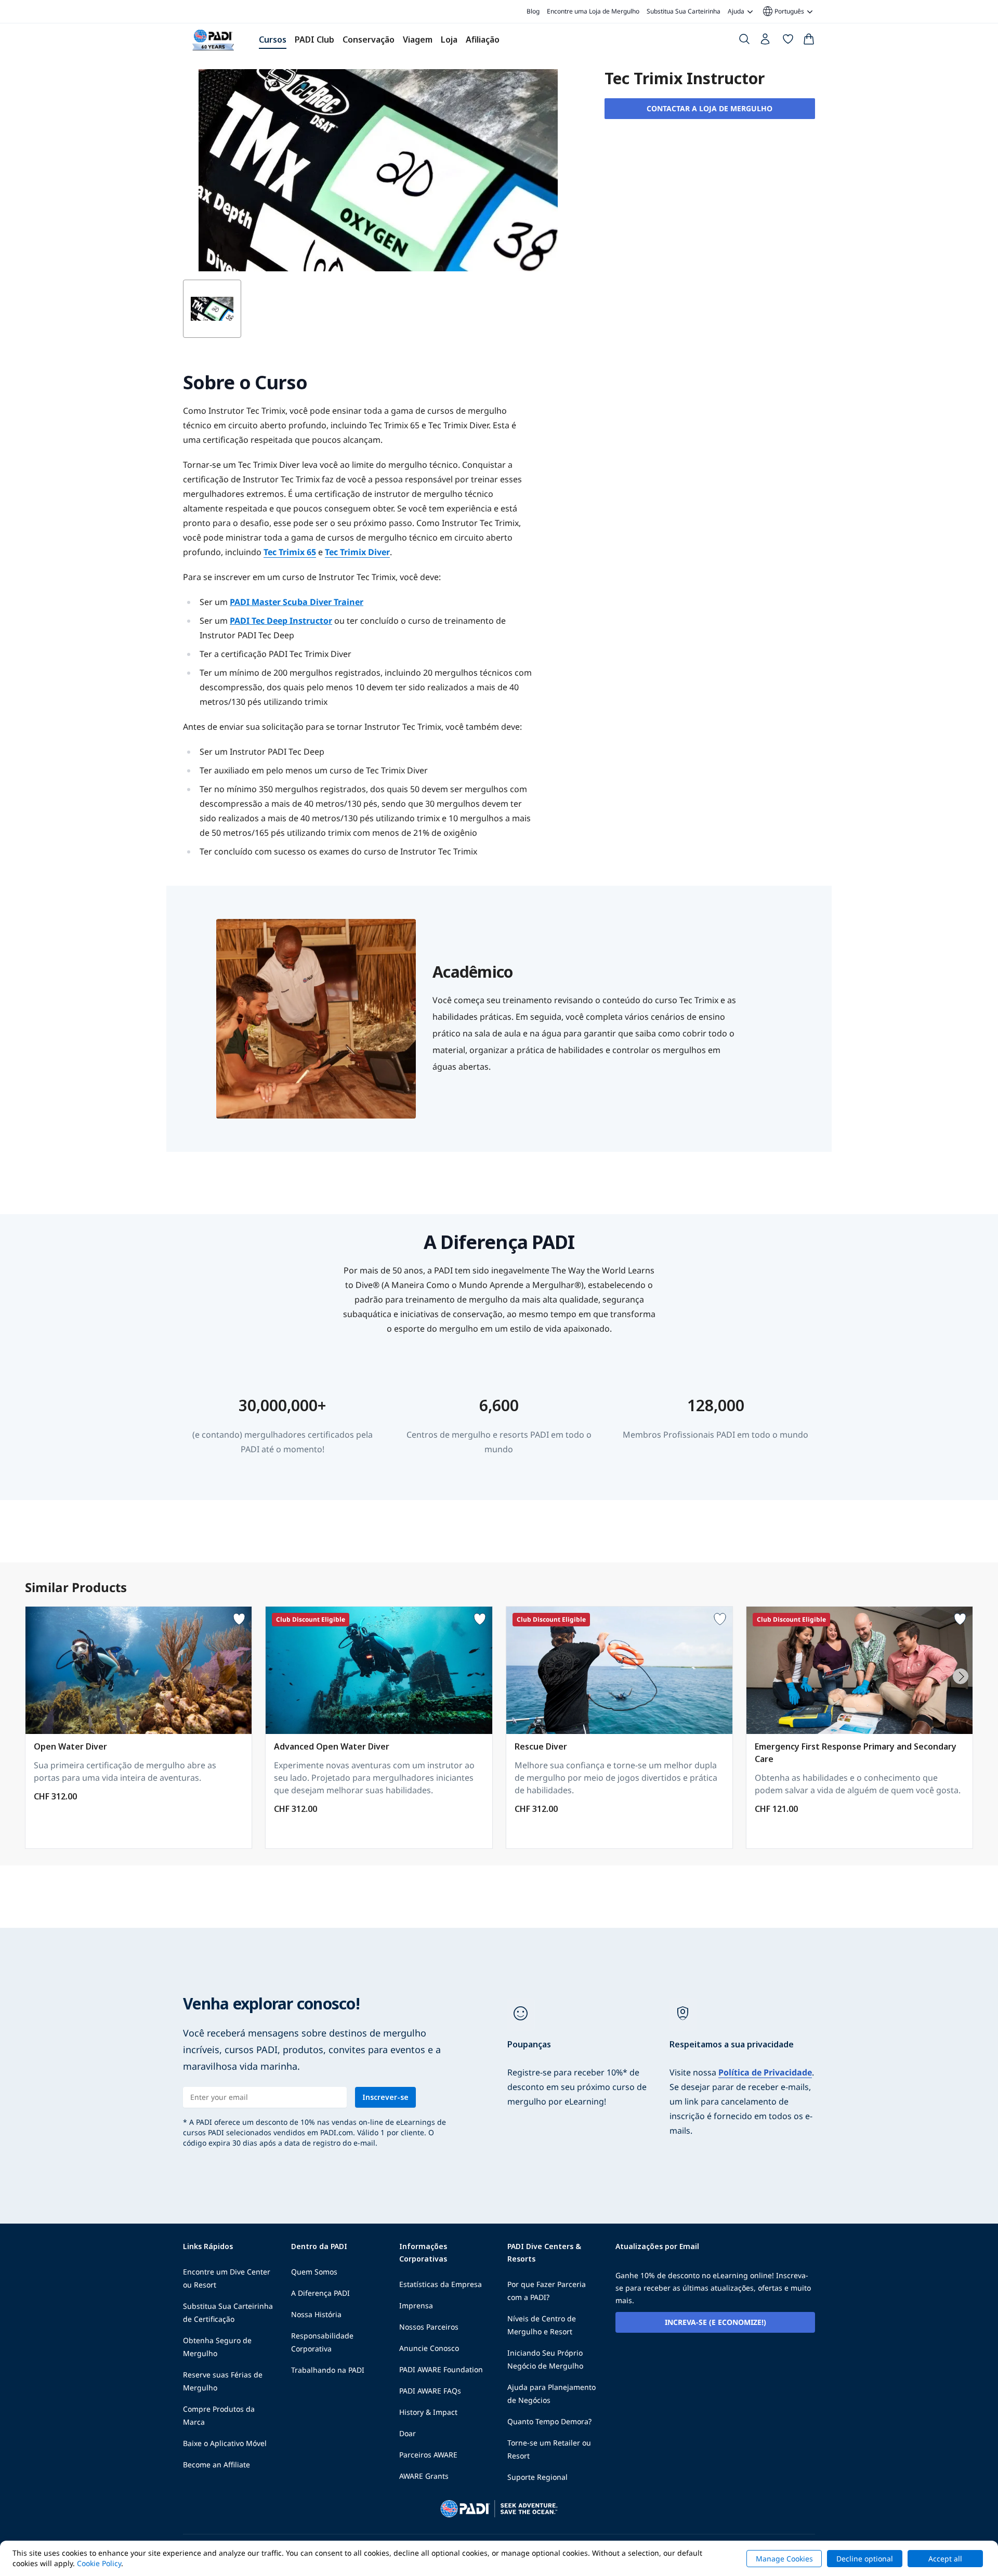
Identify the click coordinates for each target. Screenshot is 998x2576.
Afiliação (483, 40)
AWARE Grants (424, 2476)
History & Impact (428, 2412)
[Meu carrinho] (809, 41)
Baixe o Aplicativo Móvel (225, 2443)
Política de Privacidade (765, 2072)
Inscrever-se (385, 2097)
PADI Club (314, 40)
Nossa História (316, 2314)
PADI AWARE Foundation (441, 2369)
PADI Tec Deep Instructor (281, 621)
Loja (449, 40)
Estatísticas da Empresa (441, 2284)
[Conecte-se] (766, 42)
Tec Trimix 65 (290, 552)
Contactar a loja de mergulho (710, 108)
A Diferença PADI (320, 2293)
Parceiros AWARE (428, 2455)
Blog (533, 11)
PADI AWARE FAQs (430, 2391)
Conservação (369, 40)
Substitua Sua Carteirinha (684, 11)
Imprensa (416, 2305)
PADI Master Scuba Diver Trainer (297, 602)
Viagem (418, 40)
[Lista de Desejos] (788, 41)
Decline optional (865, 2559)
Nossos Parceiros (429, 2327)
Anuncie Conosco (429, 2348)
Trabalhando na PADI (328, 2370)
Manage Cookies (784, 2559)
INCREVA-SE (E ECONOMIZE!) (715, 2322)
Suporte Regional (537, 2477)
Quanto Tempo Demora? (549, 2421)
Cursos (273, 40)
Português (783, 11)
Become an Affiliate (216, 2465)
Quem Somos (314, 2272)
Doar (408, 2433)
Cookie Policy (99, 2563)
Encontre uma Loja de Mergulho (593, 11)
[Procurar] (744, 41)
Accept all (945, 2559)
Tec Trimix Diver (357, 552)
